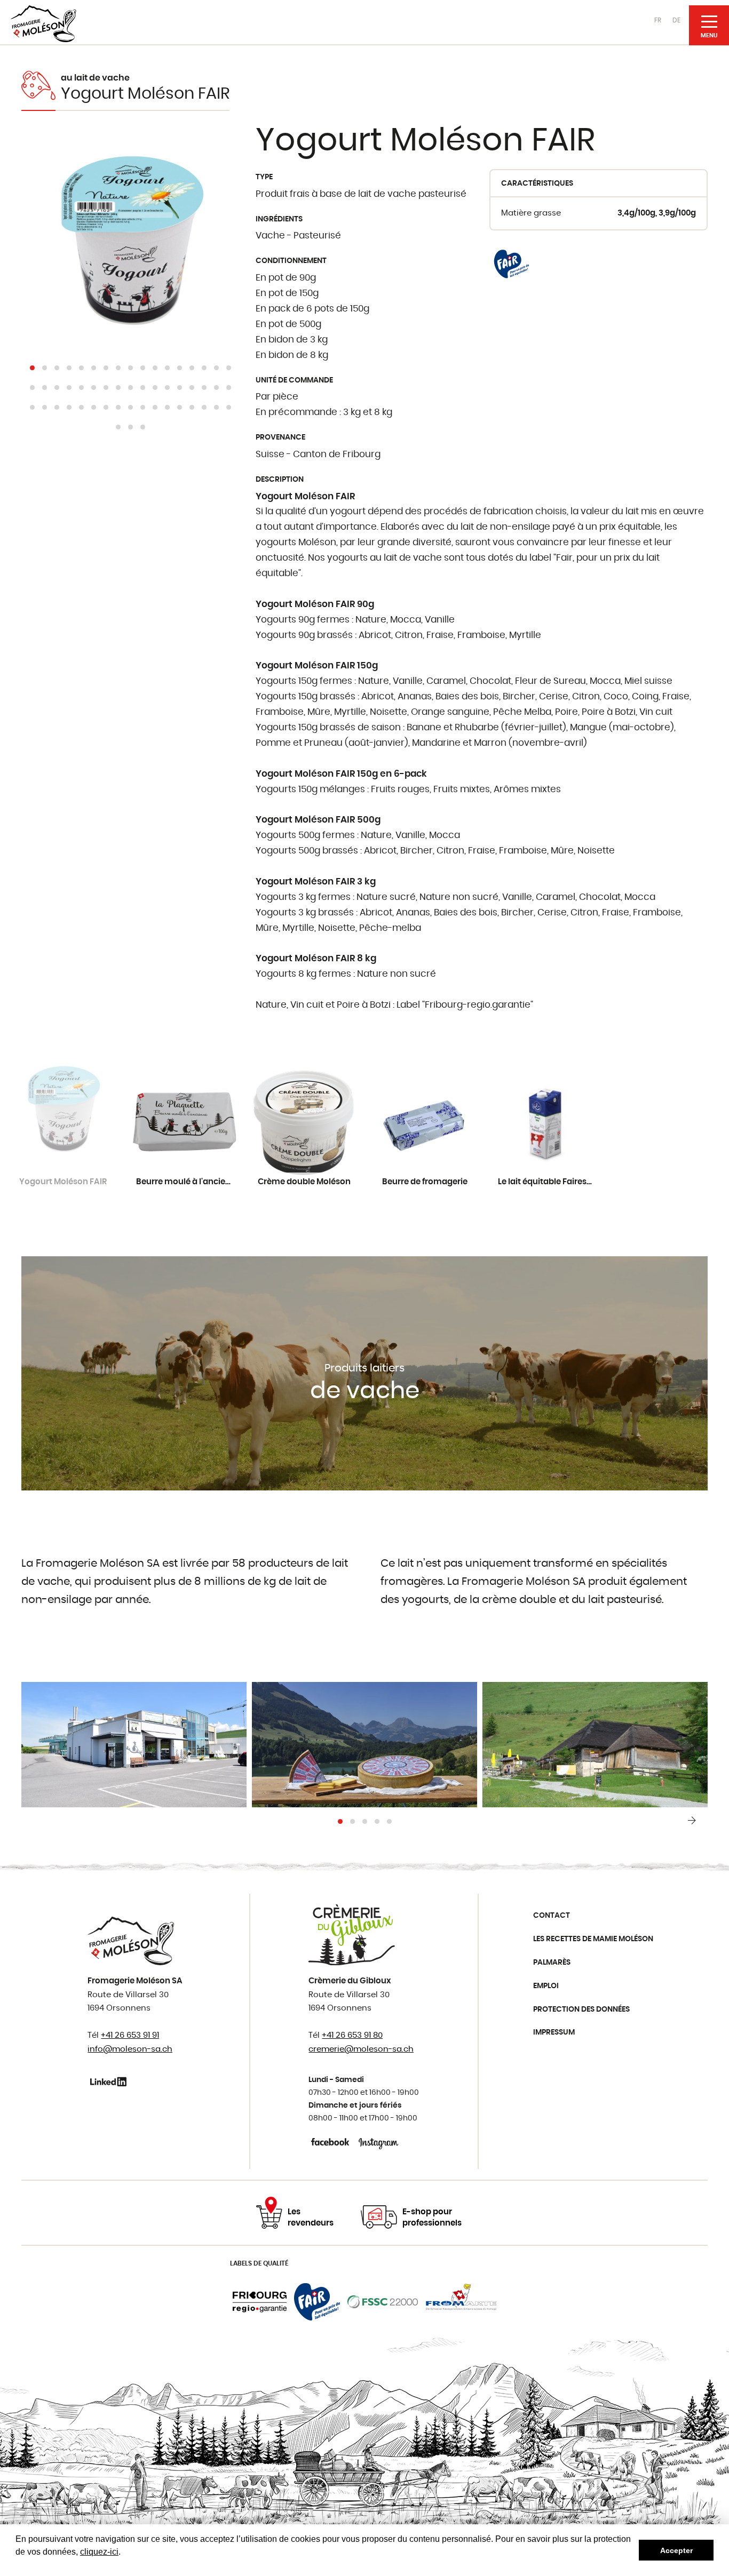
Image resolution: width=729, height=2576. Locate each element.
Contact (552, 1916)
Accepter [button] (676, 2550)
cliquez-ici (99, 2552)
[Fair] (511, 262)
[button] (32, 368)
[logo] (43, 24)
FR (658, 20)
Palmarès (552, 1963)
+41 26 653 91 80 (352, 2035)
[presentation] (692, 1821)
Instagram (379, 2142)
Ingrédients (279, 219)
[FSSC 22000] (383, 2302)
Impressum (554, 2032)
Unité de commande (294, 380)
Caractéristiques (537, 184)
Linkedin (110, 2081)
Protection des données (581, 2009)
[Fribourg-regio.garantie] (260, 2302)
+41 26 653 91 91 (130, 2035)
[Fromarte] (461, 2302)
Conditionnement (291, 261)
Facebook (331, 2142)
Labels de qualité (259, 2263)
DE (676, 20)
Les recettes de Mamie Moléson (593, 1939)
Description (280, 480)
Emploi (546, 1986)
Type (264, 177)
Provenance (280, 437)
